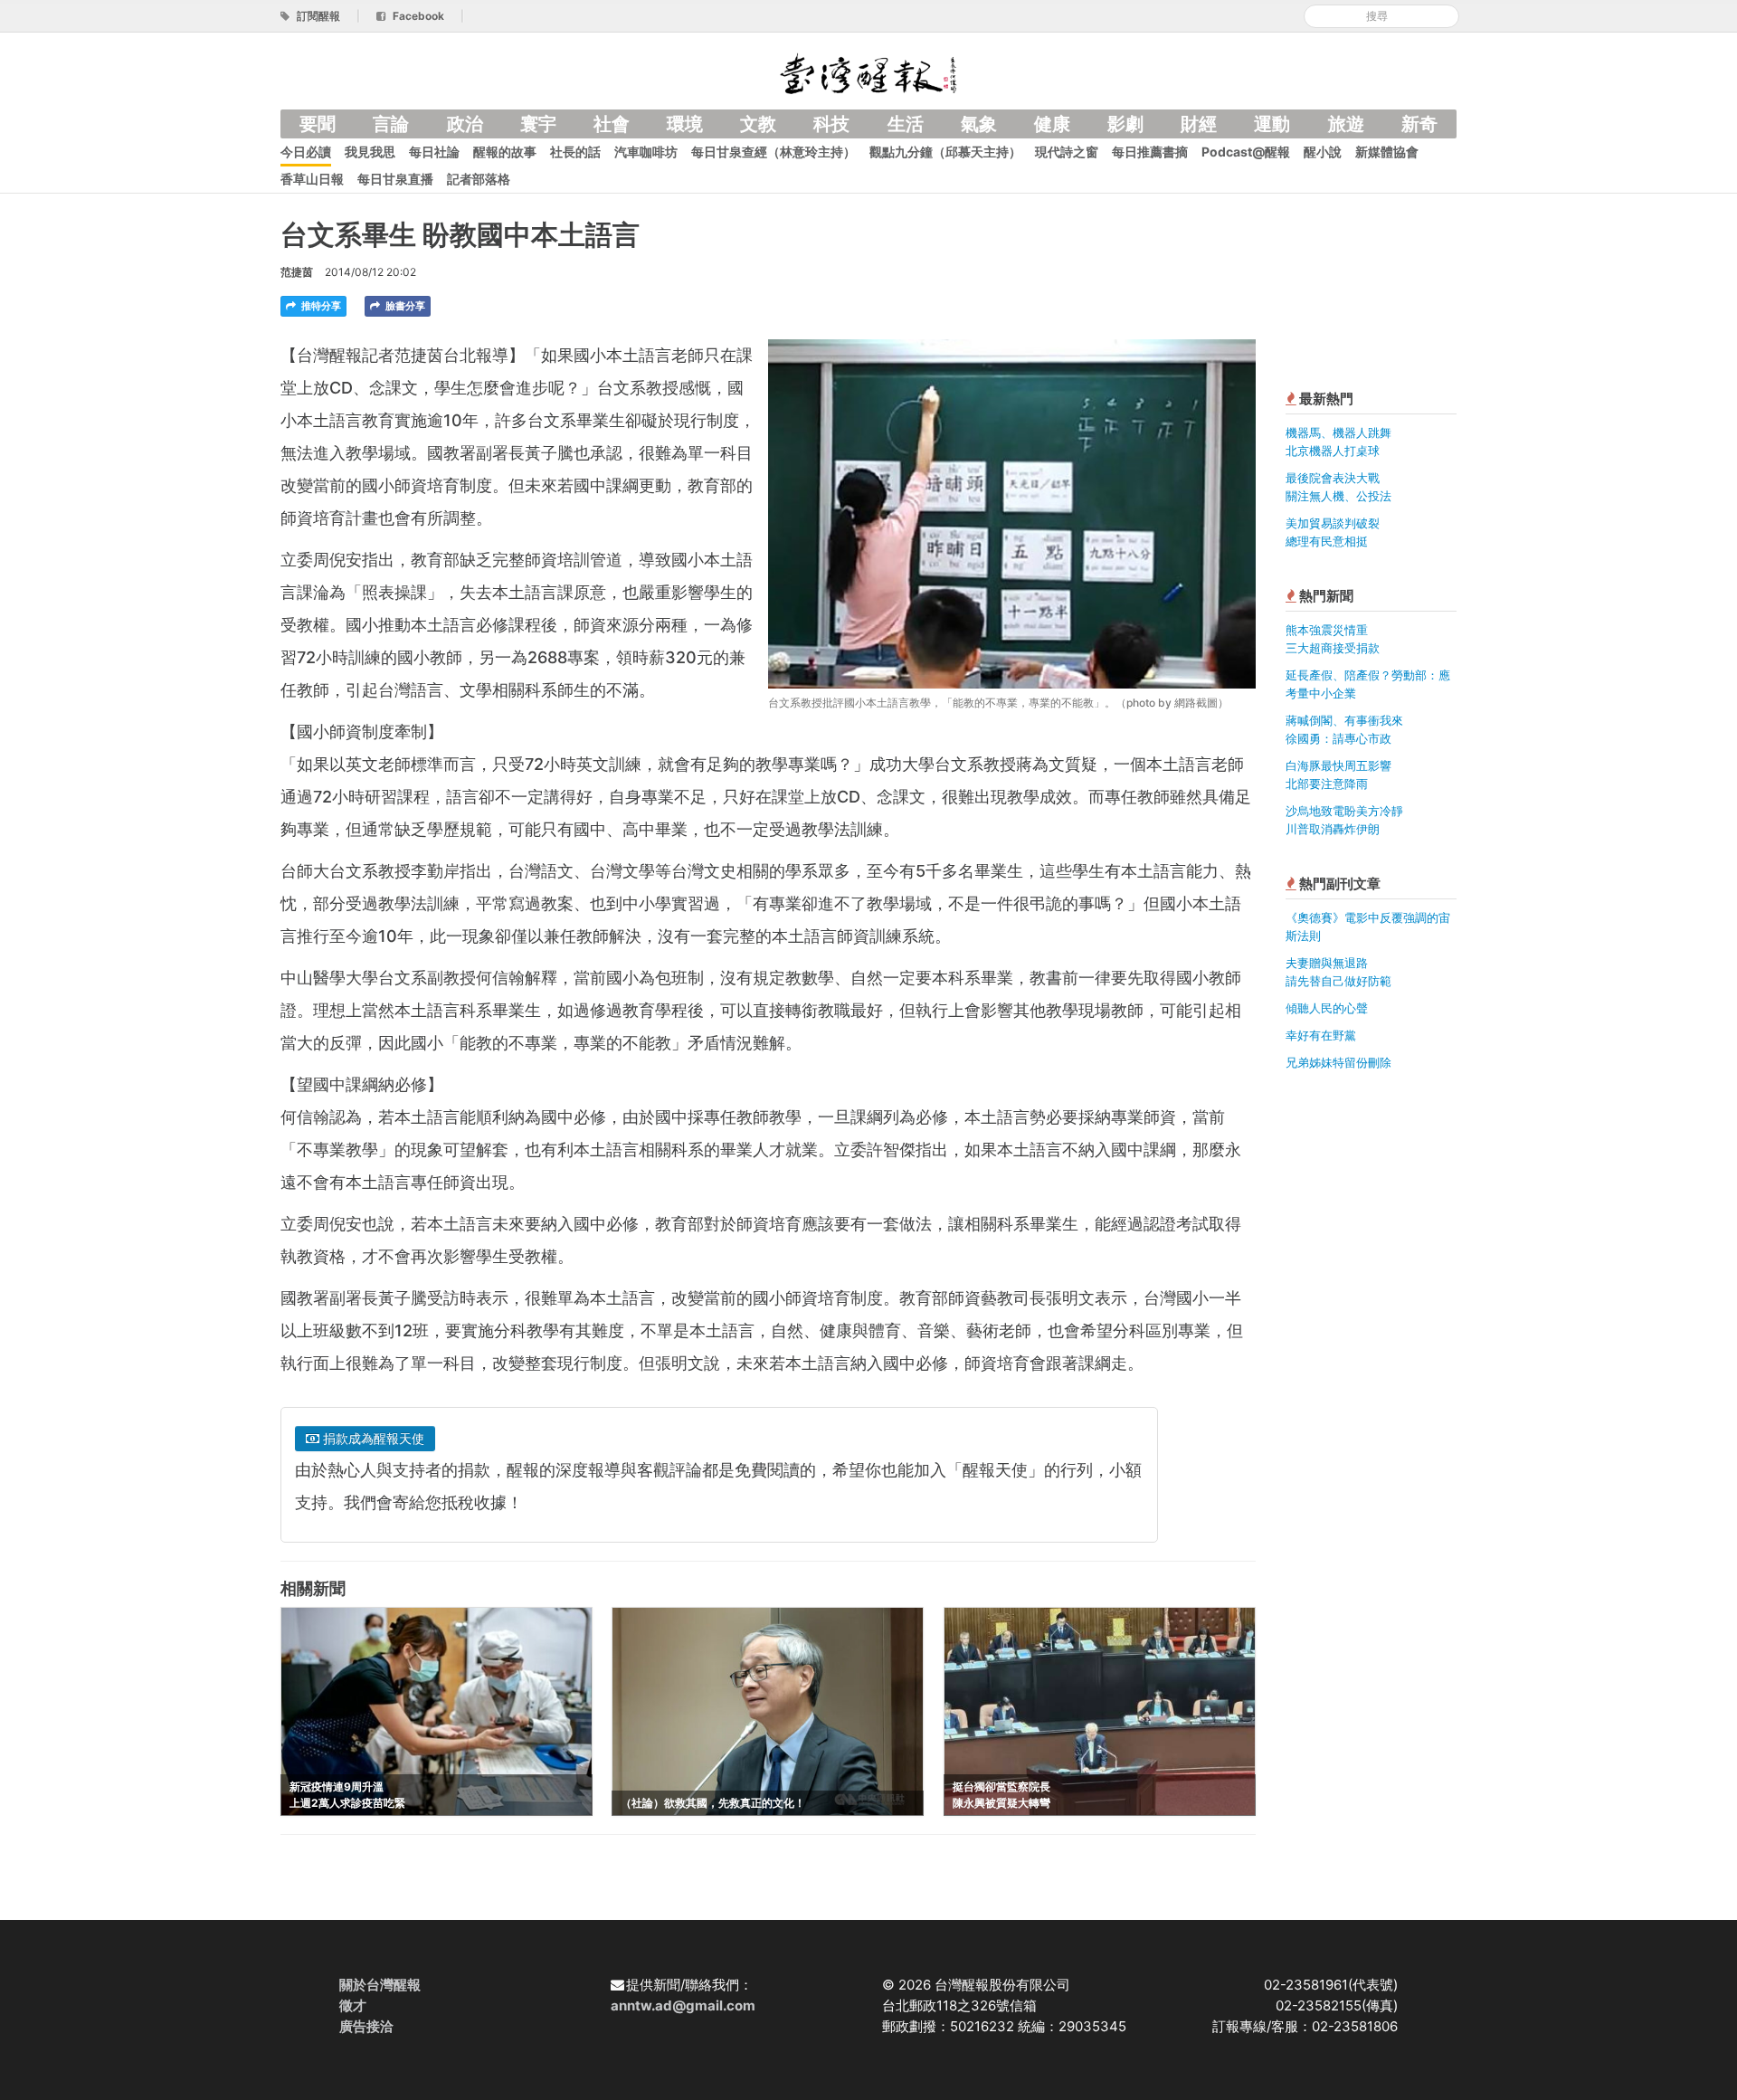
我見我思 (370, 152)
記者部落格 (479, 179)
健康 (1052, 124)
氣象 (979, 124)
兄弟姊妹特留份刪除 (1338, 1062)
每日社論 (434, 152)
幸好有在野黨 (1321, 1035)
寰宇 (538, 124)
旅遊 (1346, 124)
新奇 (1419, 124)
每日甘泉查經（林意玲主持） (774, 152)
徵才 (353, 2005)
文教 (758, 124)
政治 (465, 124)
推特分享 (320, 306)
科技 (831, 124)
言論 (391, 124)
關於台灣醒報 (380, 1985)
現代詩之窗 (1067, 152)
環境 (685, 124)
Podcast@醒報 (1246, 152)
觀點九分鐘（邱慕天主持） (945, 152)
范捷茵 (297, 272)
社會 (612, 124)
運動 (1272, 124)
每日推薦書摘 (1150, 152)
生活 (906, 124)
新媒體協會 (1387, 152)
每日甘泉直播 (395, 179)
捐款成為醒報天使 (372, 1438)
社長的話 (575, 152)
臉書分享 (404, 306)
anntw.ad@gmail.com (683, 2005)
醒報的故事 (505, 152)
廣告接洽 (366, 2026)
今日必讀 (306, 152)
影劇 (1125, 124)
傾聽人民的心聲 (1327, 1008)
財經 (1199, 124)
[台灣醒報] (868, 72)
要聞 (318, 124)
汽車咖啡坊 (646, 152)
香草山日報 (312, 179)
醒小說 (1323, 152)
